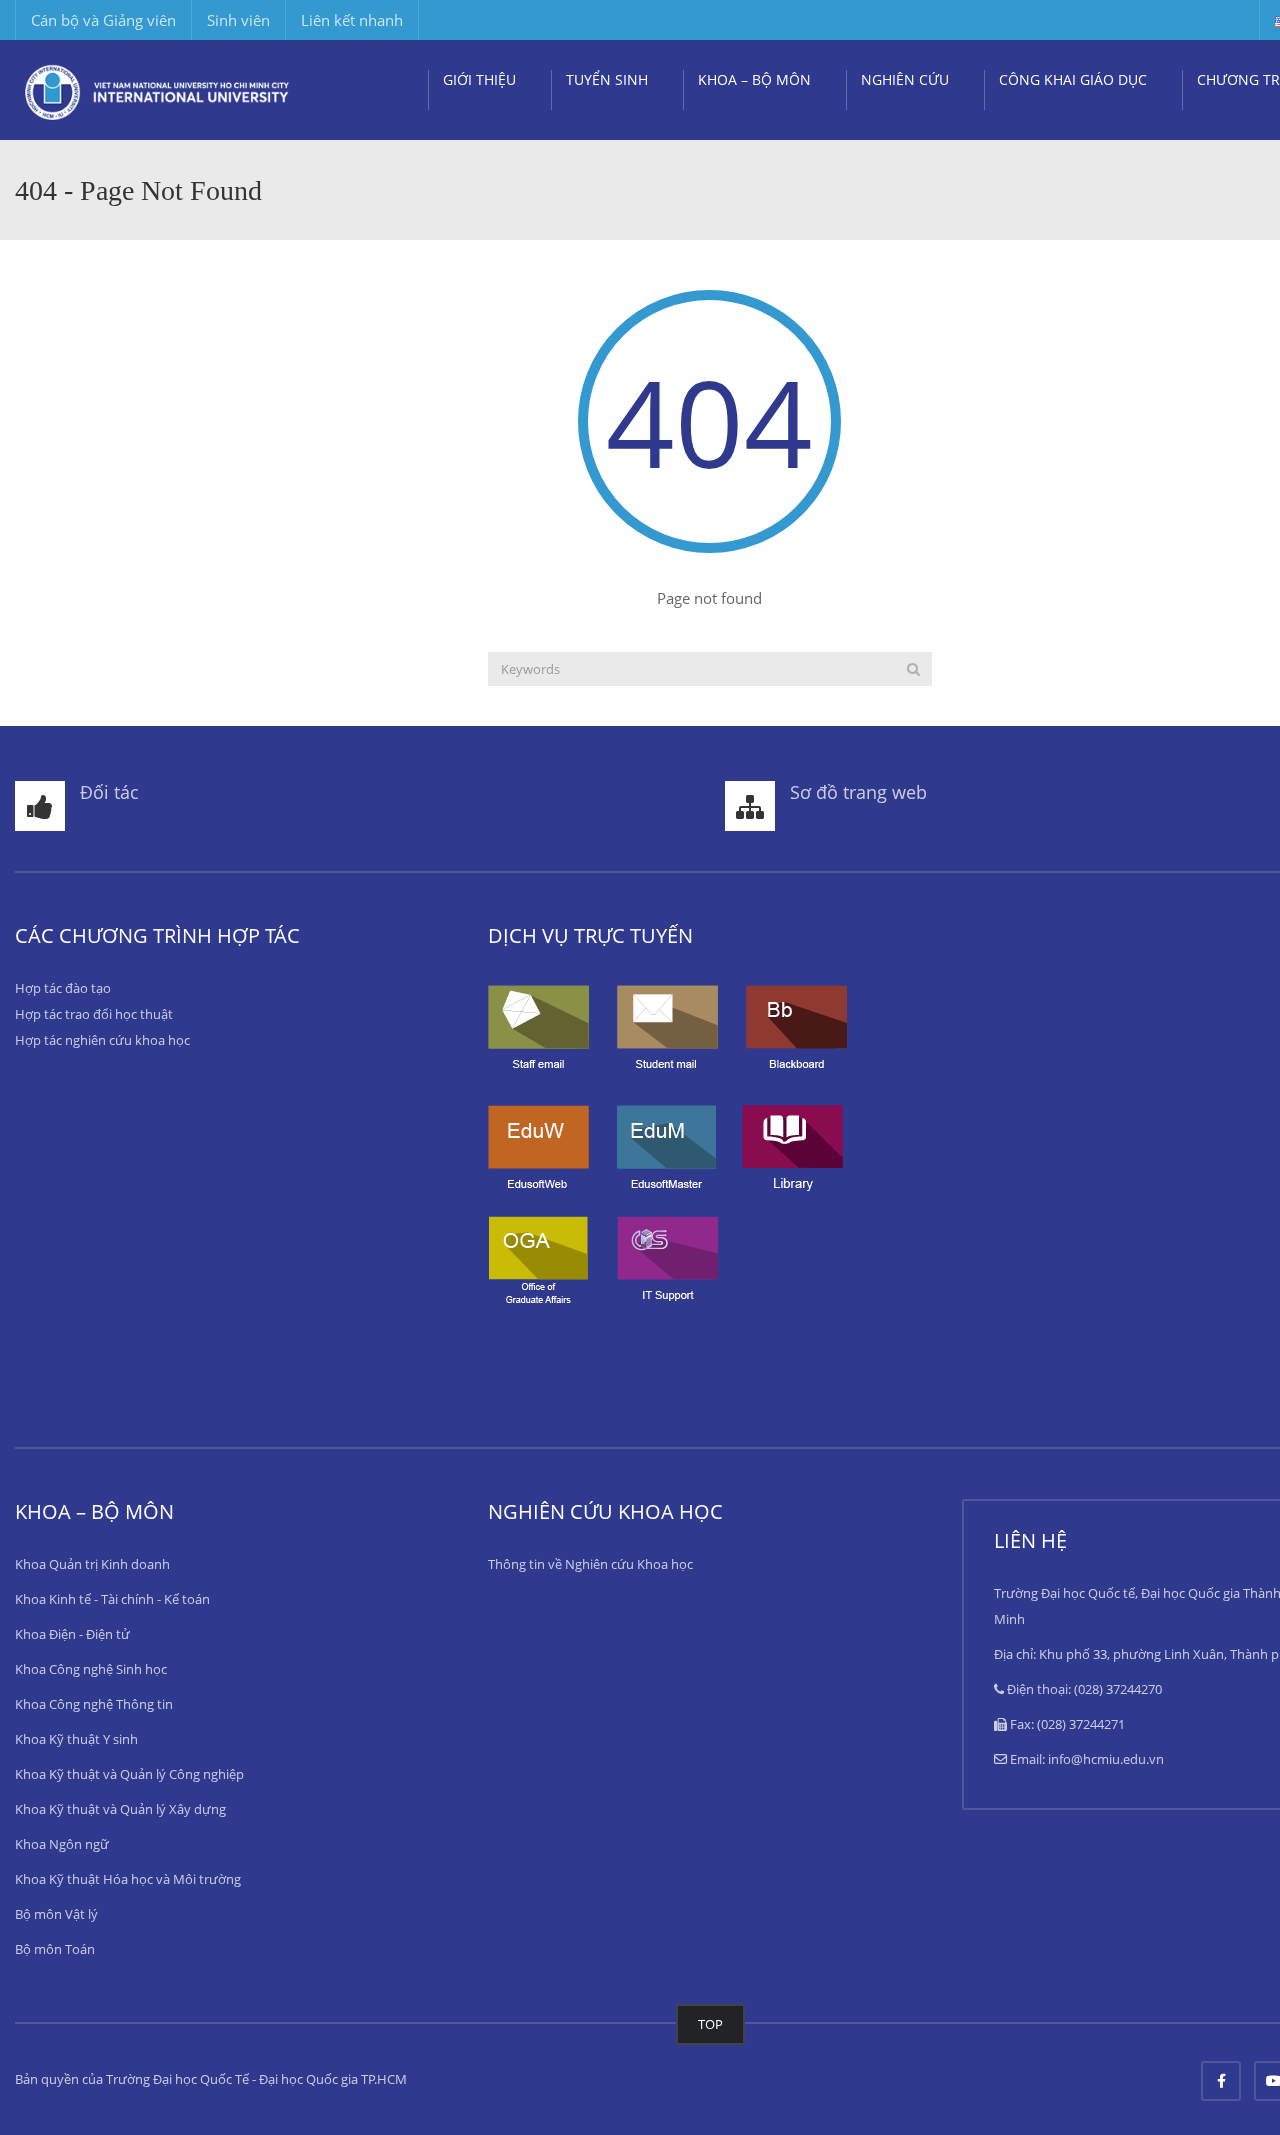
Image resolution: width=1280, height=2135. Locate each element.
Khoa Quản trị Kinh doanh (92, 1564)
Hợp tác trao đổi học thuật (94, 1014)
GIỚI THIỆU (479, 79)
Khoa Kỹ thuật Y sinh (76, 1739)
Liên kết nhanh (352, 20)
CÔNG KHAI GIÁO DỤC (1073, 79)
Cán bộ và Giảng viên (103, 20)
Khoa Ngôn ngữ (62, 1844)
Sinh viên (238, 20)
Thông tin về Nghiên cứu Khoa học (590, 1564)
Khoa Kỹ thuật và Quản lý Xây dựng (120, 1809)
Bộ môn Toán (55, 1949)
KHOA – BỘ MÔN (754, 79)
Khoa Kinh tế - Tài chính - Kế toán (112, 1599)
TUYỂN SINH (607, 79)
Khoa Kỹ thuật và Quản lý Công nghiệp (129, 1774)
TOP (710, 2024)
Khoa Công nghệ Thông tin (94, 1704)
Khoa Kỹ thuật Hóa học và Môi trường (128, 1879)
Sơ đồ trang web (858, 792)
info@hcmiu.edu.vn (1106, 1759)
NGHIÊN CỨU (905, 79)
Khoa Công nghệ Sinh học (91, 1669)
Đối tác (109, 792)
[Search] (913, 669)
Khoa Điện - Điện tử (72, 1634)
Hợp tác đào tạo (63, 988)
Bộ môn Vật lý (56, 1914)
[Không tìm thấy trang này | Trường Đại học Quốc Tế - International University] (158, 90)
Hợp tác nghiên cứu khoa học (102, 1040)
